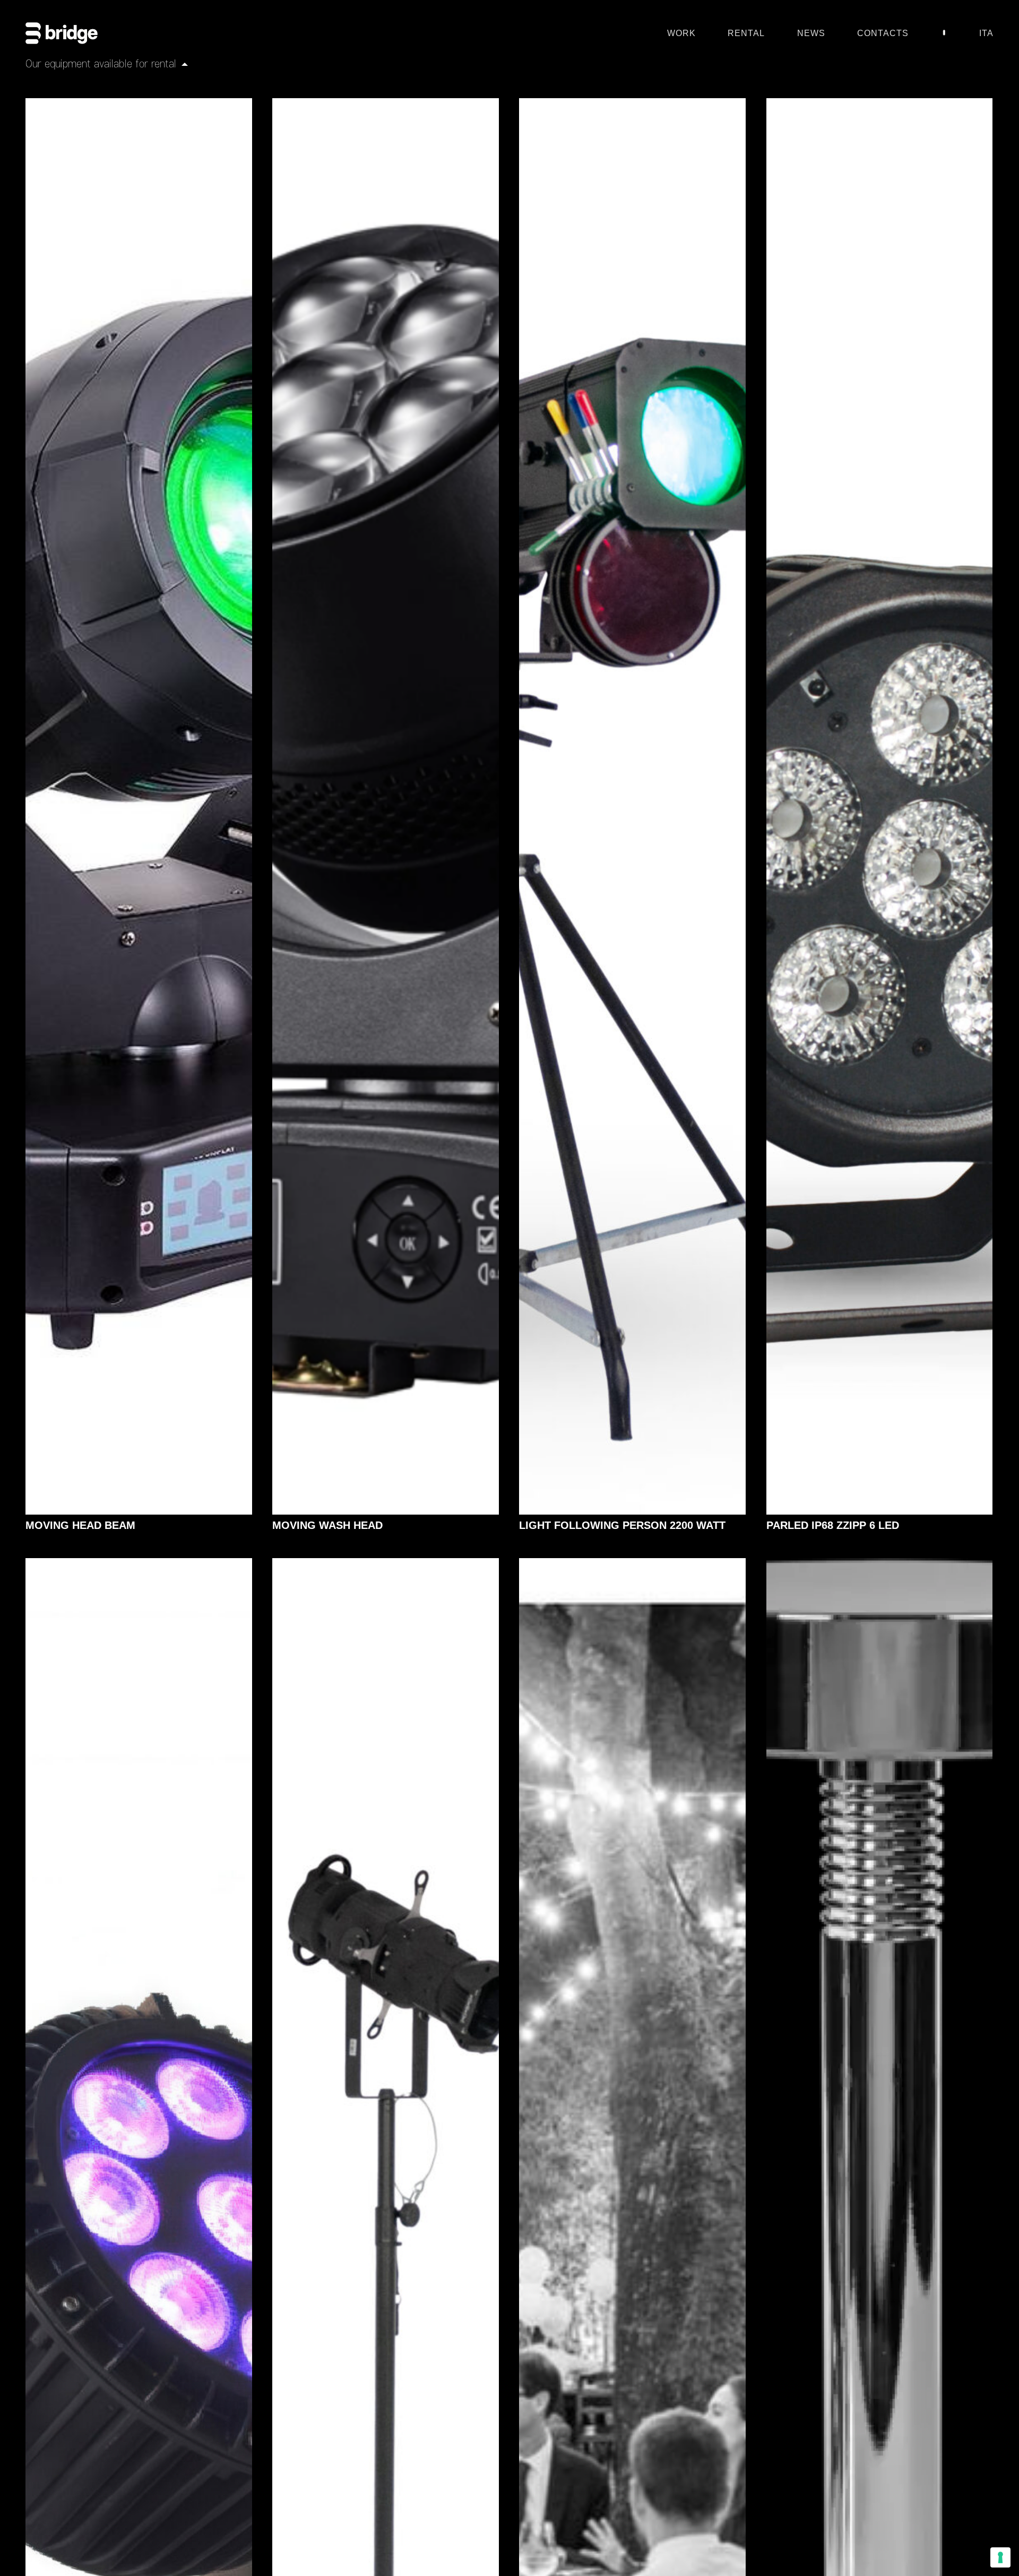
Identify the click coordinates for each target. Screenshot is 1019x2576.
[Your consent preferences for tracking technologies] (1000, 2557)
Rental (746, 34)
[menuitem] (986, 36)
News (811, 34)
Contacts (883, 34)
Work (681, 34)
